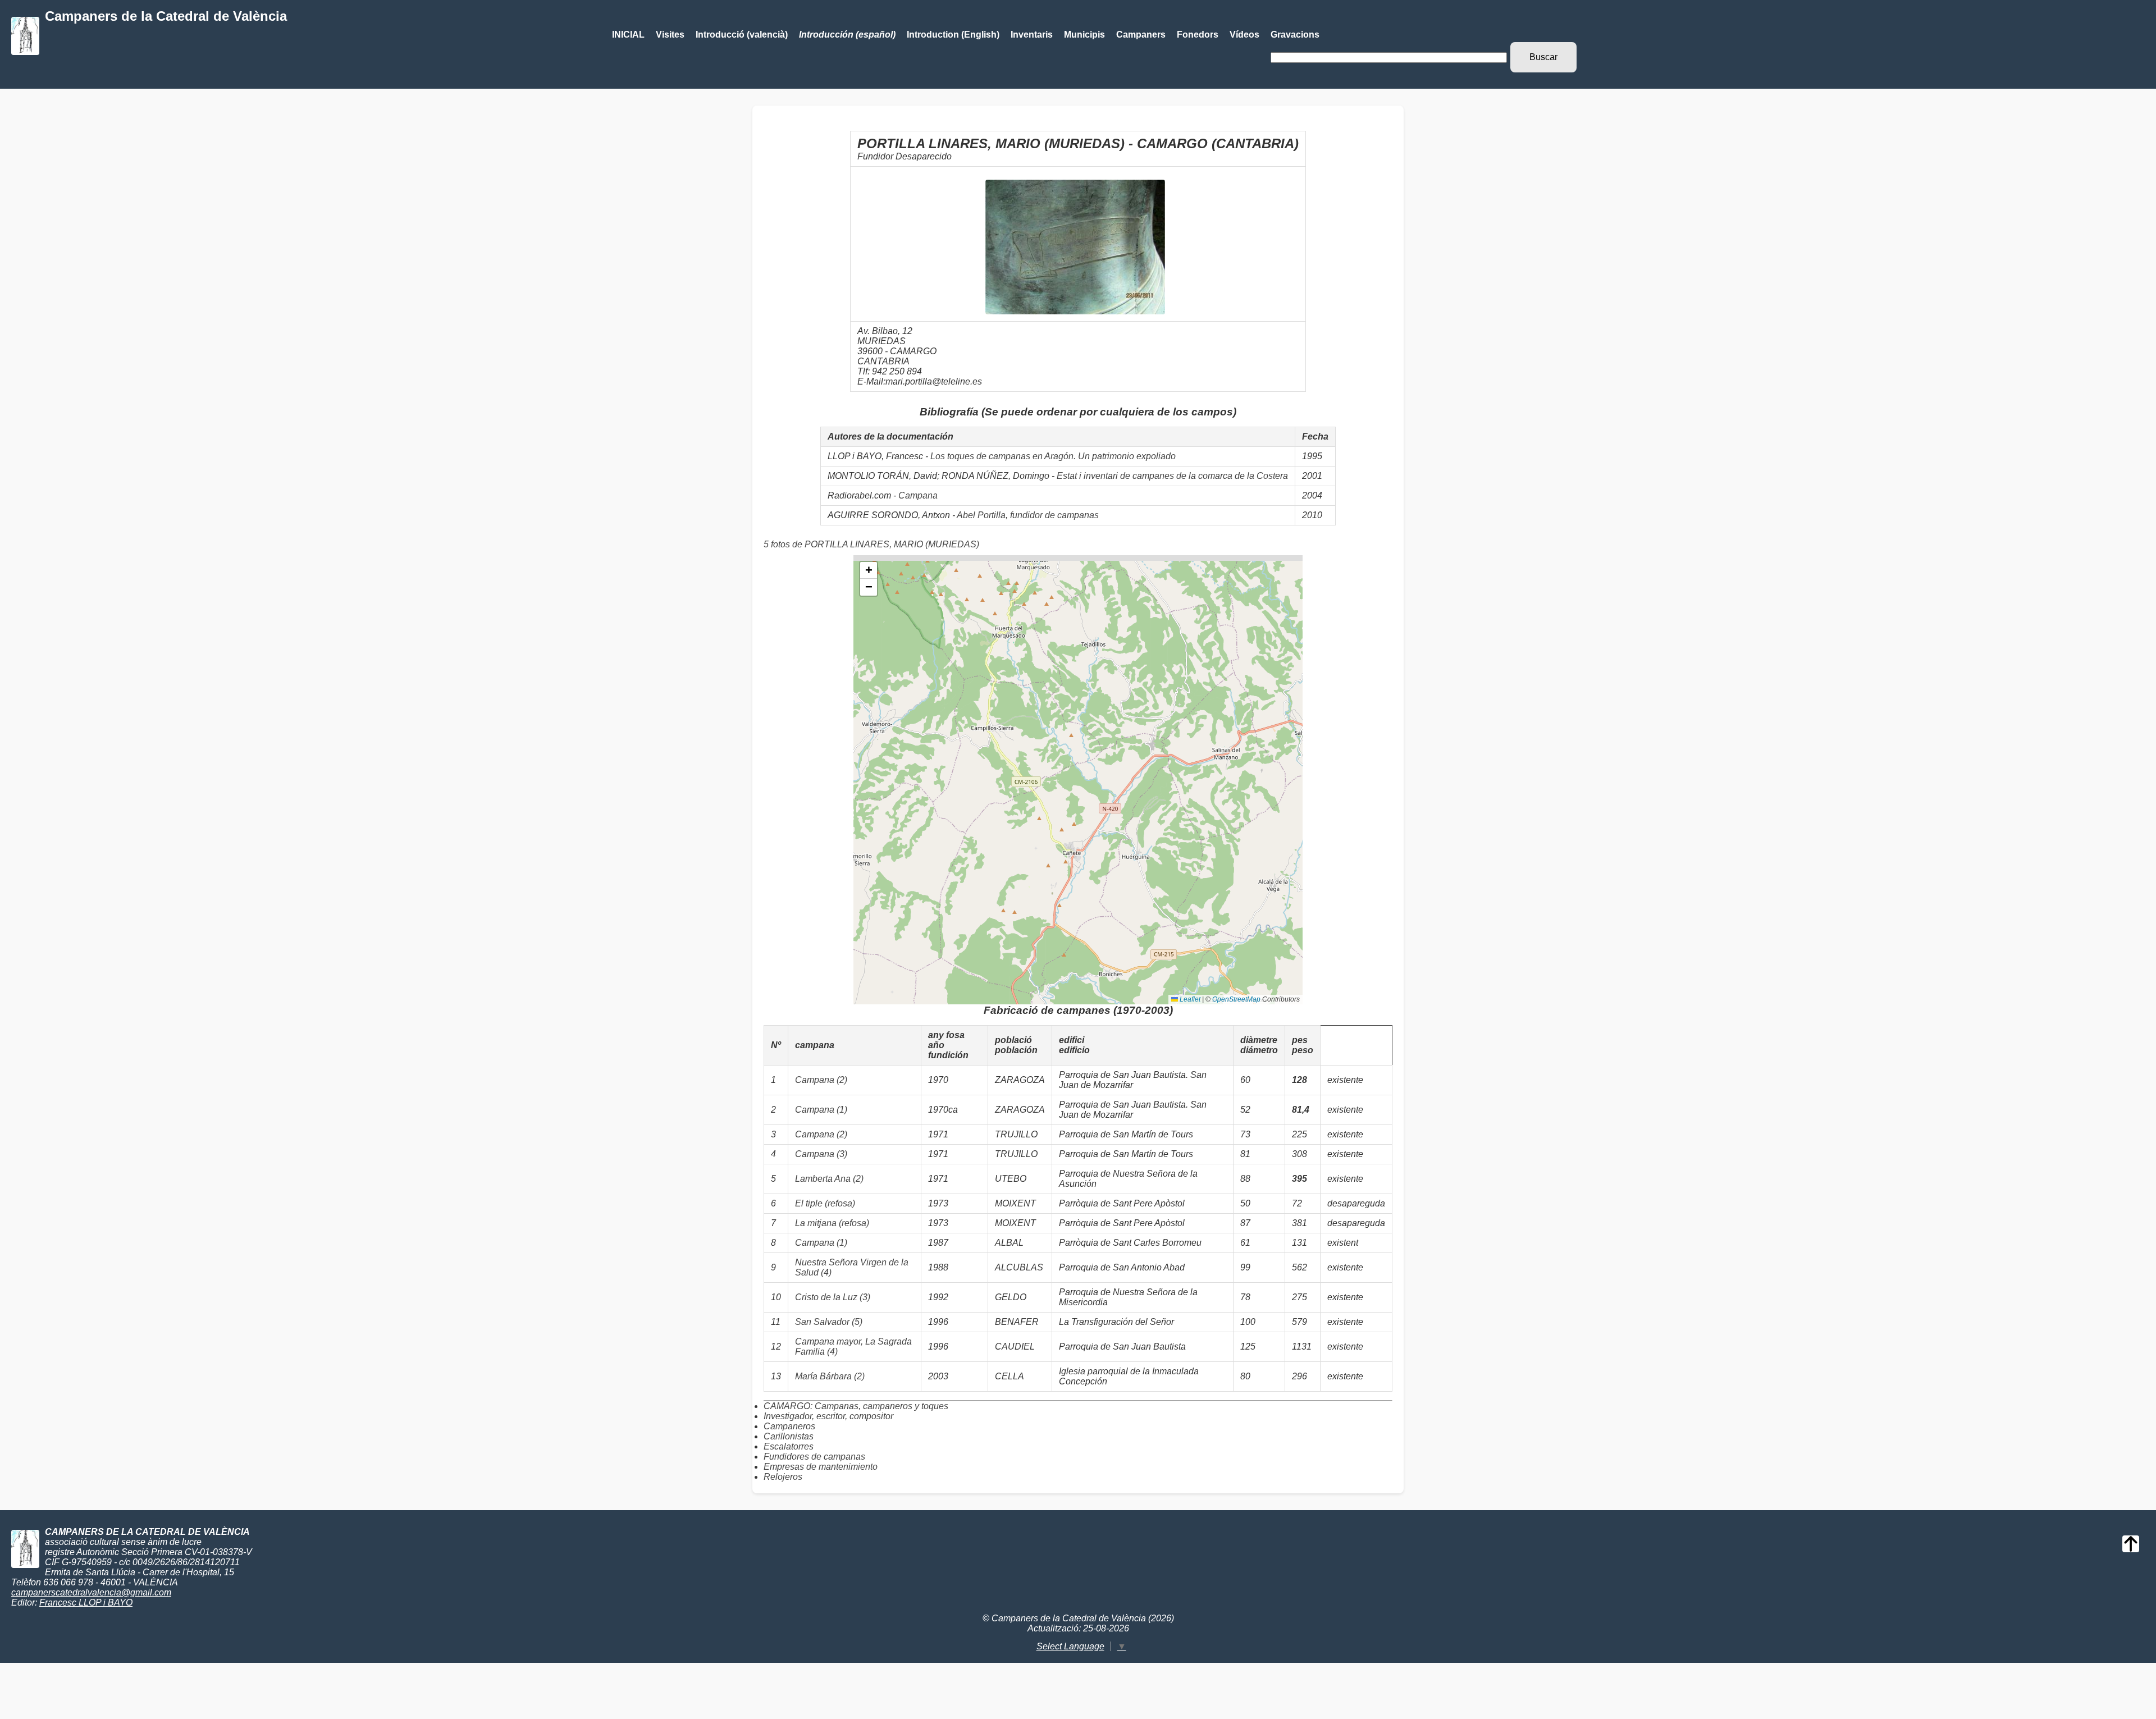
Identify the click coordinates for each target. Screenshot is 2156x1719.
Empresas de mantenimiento (821, 1467)
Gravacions (1295, 35)
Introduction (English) (953, 35)
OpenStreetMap (1236, 999)
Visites (670, 35)
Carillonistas (789, 1436)
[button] (869, 570)
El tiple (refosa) (825, 1203)
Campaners (1141, 35)
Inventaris (1032, 35)
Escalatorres (789, 1446)
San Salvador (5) (829, 1322)
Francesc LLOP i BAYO (86, 1603)
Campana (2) (821, 1080)
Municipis (1084, 35)
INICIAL (628, 35)
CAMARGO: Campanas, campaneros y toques (856, 1406)
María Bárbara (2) (830, 1376)
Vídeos (1244, 35)
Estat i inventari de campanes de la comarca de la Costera (1172, 476)
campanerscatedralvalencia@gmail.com (91, 1592)
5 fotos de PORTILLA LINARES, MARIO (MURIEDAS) (871, 544)
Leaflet (1189, 999)
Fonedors (1198, 35)
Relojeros (783, 1477)
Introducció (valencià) (742, 35)
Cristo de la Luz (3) (833, 1297)
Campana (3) (821, 1154)
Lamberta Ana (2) (829, 1179)
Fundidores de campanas (814, 1457)
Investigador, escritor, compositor (828, 1416)
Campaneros (789, 1426)
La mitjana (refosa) (832, 1223)
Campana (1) (821, 1110)
